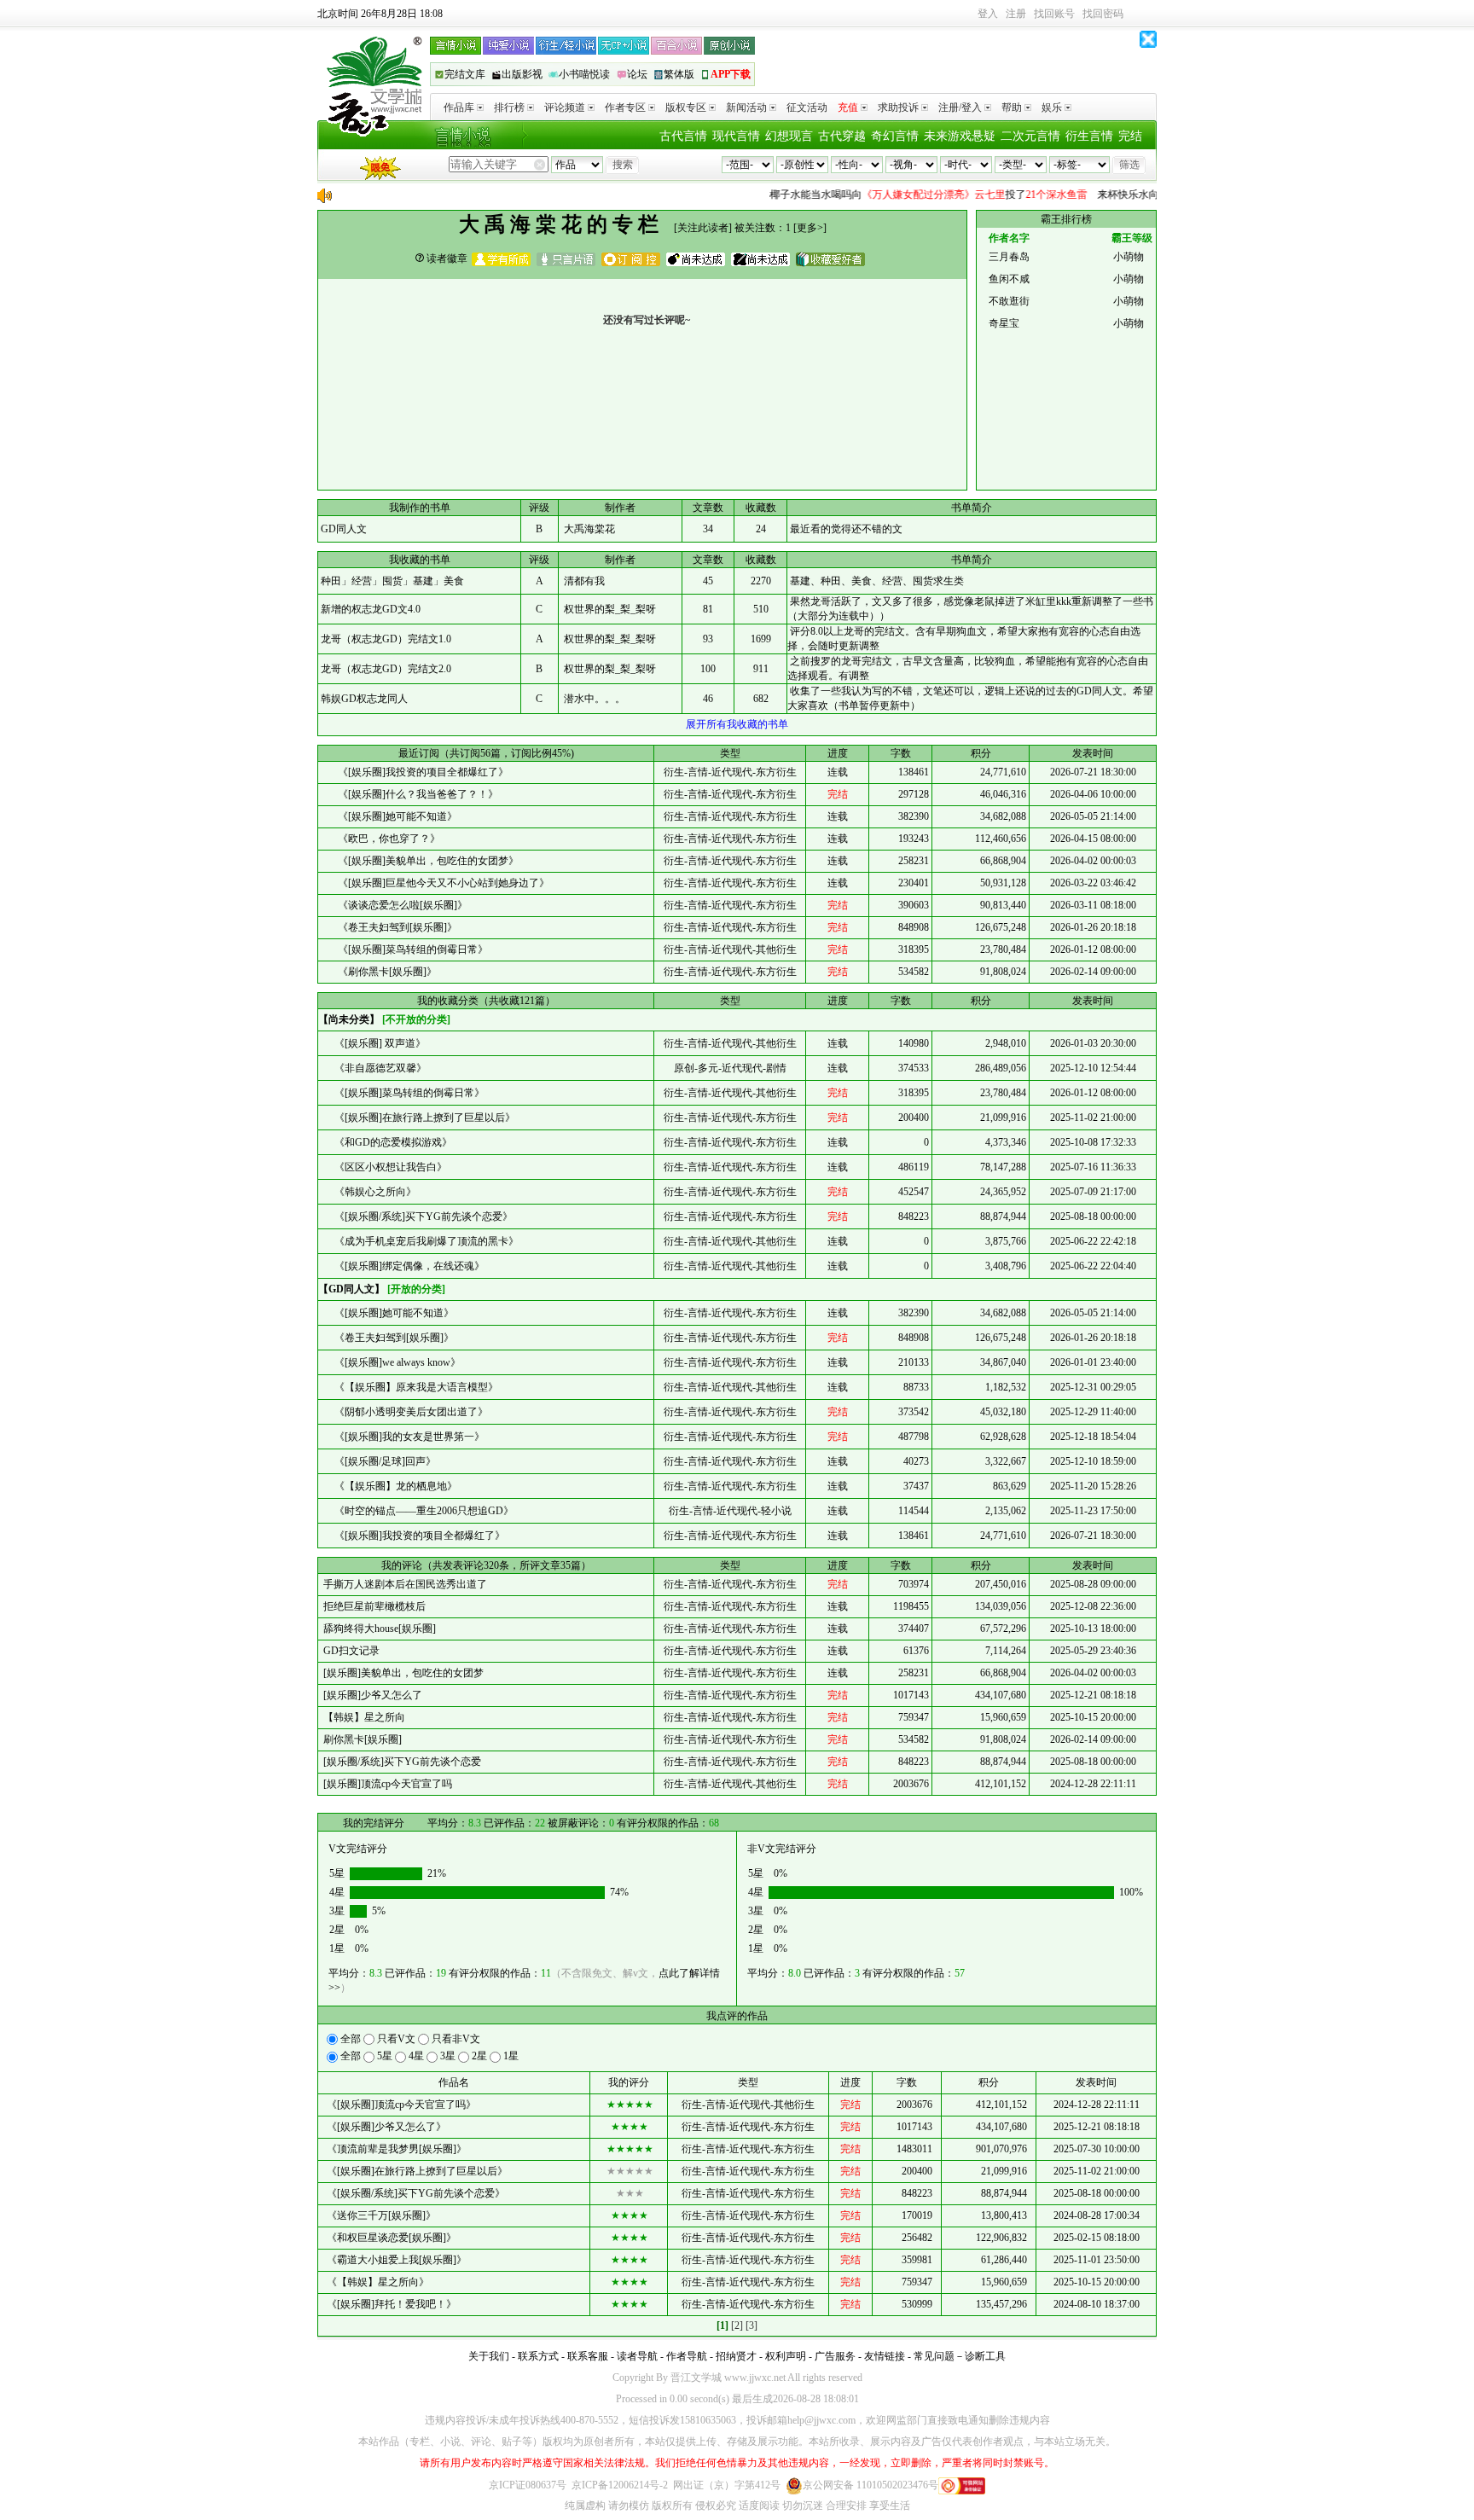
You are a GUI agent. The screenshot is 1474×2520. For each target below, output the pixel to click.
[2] (737, 2325)
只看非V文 (455, 2039)
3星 (448, 2056)
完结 (1130, 136)
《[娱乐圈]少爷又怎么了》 (386, 2127)
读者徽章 (446, 258)
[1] (722, 2325)
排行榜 (509, 107)
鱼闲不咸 (1009, 279)
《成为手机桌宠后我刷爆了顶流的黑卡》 (423, 1241)
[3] (752, 2325)
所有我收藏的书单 (737, 724)
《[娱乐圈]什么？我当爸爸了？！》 (417, 794)
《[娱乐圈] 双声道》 (376, 1043)
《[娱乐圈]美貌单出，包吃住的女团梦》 (427, 861)
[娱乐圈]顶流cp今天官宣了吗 (385, 1784)
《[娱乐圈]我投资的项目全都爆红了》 (422, 772)
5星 (385, 2056)
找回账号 (1054, 14)
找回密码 (1103, 14)
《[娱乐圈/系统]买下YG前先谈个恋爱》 (420, 1216)
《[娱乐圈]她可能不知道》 (396, 816)
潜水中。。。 (595, 699)
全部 (351, 2039)
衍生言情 (1089, 136)
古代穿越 (842, 136)
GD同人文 (344, 529)
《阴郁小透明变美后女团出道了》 (407, 1412)
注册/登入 (960, 107)
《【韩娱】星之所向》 (378, 2282)
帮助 (1012, 107)
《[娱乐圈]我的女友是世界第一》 (406, 1437)
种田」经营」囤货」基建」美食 (392, 581)
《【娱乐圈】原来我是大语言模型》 (412, 1387)
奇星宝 (1004, 323)
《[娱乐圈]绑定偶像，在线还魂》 (406, 1266)
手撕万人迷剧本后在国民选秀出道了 (403, 1584)
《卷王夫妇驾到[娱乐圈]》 (396, 927)
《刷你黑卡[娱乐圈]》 (386, 972)
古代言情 (683, 136)
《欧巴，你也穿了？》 (388, 839)
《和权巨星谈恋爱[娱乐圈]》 (392, 2238)
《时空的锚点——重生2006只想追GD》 (420, 1511)
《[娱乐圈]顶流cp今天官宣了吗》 (401, 2105)
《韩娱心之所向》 (371, 1192)
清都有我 (584, 581)
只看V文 (396, 2039)
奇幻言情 (895, 136)
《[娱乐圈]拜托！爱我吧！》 (392, 2304)
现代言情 (736, 136)
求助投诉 (898, 107)
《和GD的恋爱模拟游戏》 (389, 1142)
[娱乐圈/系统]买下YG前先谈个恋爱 (400, 1762)
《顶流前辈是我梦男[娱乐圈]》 (397, 2149)
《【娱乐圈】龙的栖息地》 (392, 1486)
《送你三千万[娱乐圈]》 (381, 2215)
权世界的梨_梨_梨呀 (610, 609)
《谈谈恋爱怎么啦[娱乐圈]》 (401, 905)
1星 (510, 2056)
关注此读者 (703, 228)
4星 (416, 2056)
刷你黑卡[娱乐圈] (360, 1739)
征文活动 (807, 107)
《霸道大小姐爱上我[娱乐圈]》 (397, 2260)
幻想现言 (789, 136)
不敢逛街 (1009, 301)
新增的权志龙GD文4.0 (371, 609)
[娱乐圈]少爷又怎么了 (370, 1695)
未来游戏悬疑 (960, 136)
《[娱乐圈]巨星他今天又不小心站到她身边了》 (442, 883)
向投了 (901, 195)
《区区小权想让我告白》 (387, 1167)
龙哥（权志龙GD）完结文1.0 (386, 639)
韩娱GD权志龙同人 (364, 699)
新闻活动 (746, 107)
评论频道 (565, 107)
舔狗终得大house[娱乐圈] (377, 1629)
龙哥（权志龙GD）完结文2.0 (386, 669)
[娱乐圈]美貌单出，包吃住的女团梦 (401, 1673)
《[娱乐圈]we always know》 (394, 1362)
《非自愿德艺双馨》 (377, 1068)
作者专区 (625, 107)
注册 (1016, 14)
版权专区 (686, 107)
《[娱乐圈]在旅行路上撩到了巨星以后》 (421, 1118)
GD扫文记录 (349, 1651)
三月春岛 (1009, 257)
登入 (988, 14)
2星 (479, 2056)
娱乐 (1052, 107)
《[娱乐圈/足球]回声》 (381, 1461)
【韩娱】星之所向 (362, 1717)
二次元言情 (1030, 136)
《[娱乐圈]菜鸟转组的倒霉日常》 (412, 949)
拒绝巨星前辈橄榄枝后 (372, 1606)
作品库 (459, 107)
